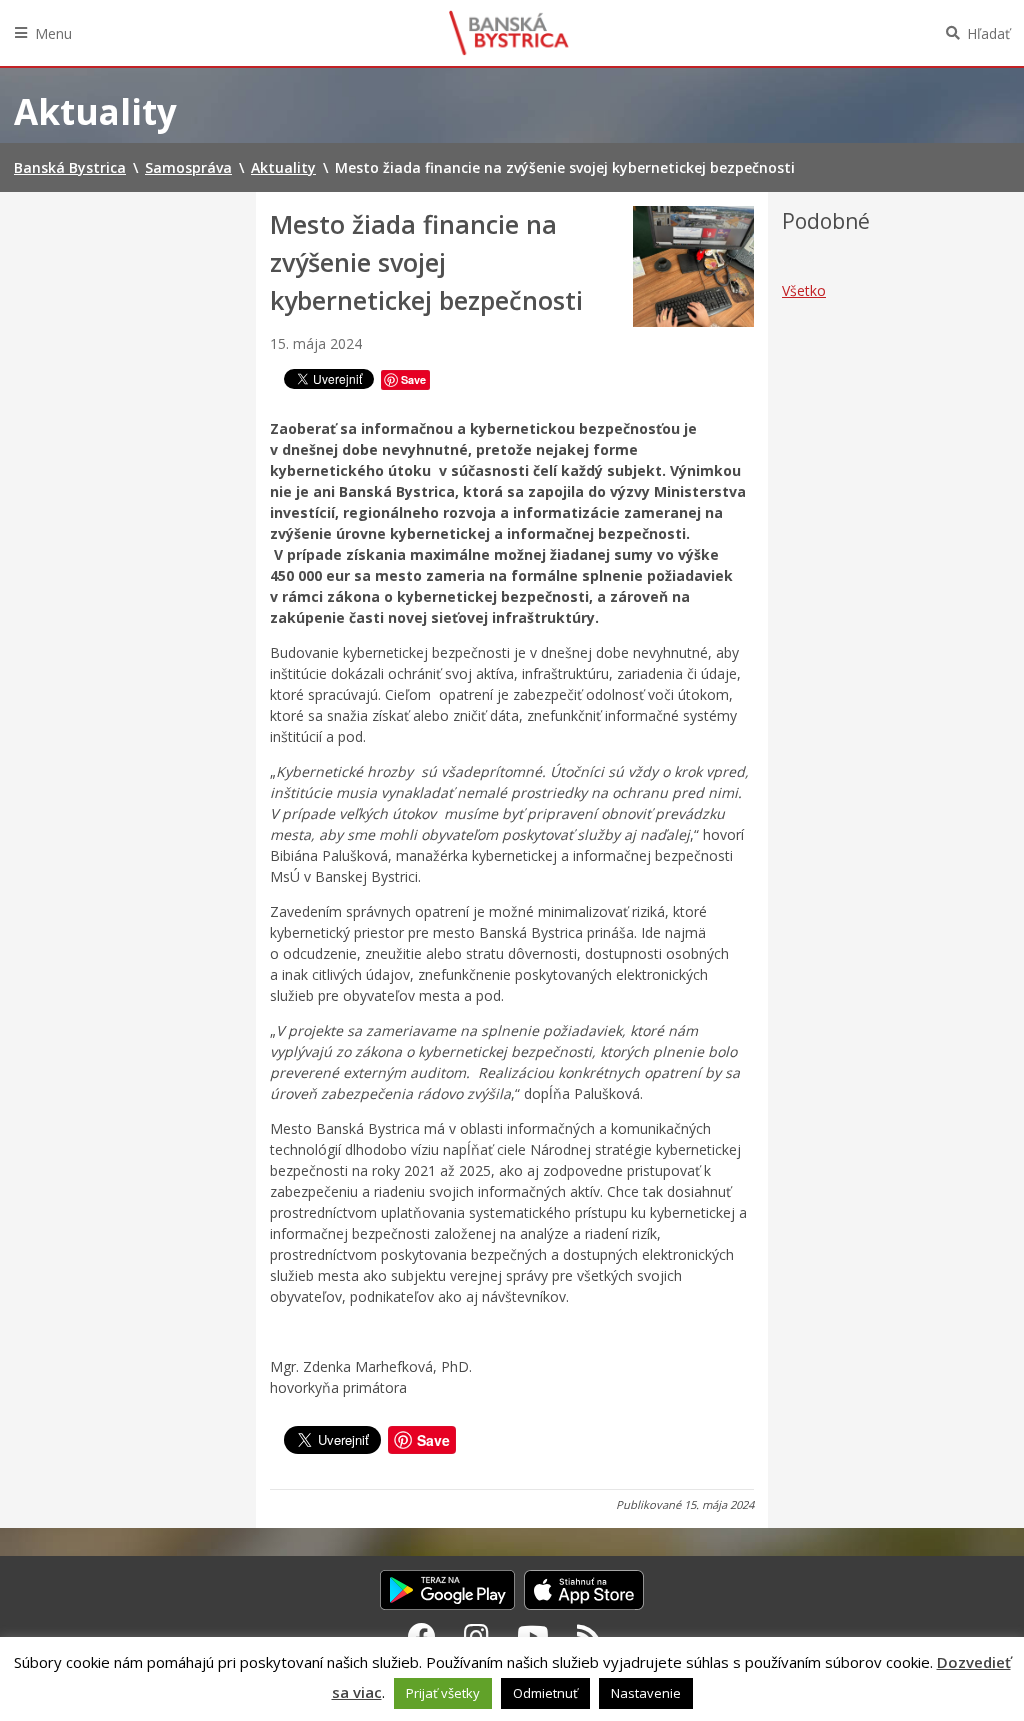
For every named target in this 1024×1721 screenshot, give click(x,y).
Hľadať (988, 33)
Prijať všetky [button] (443, 1693)
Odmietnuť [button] (545, 1693)
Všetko (804, 290)
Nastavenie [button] (646, 1693)
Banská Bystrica (509, 33)
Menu (53, 33)
